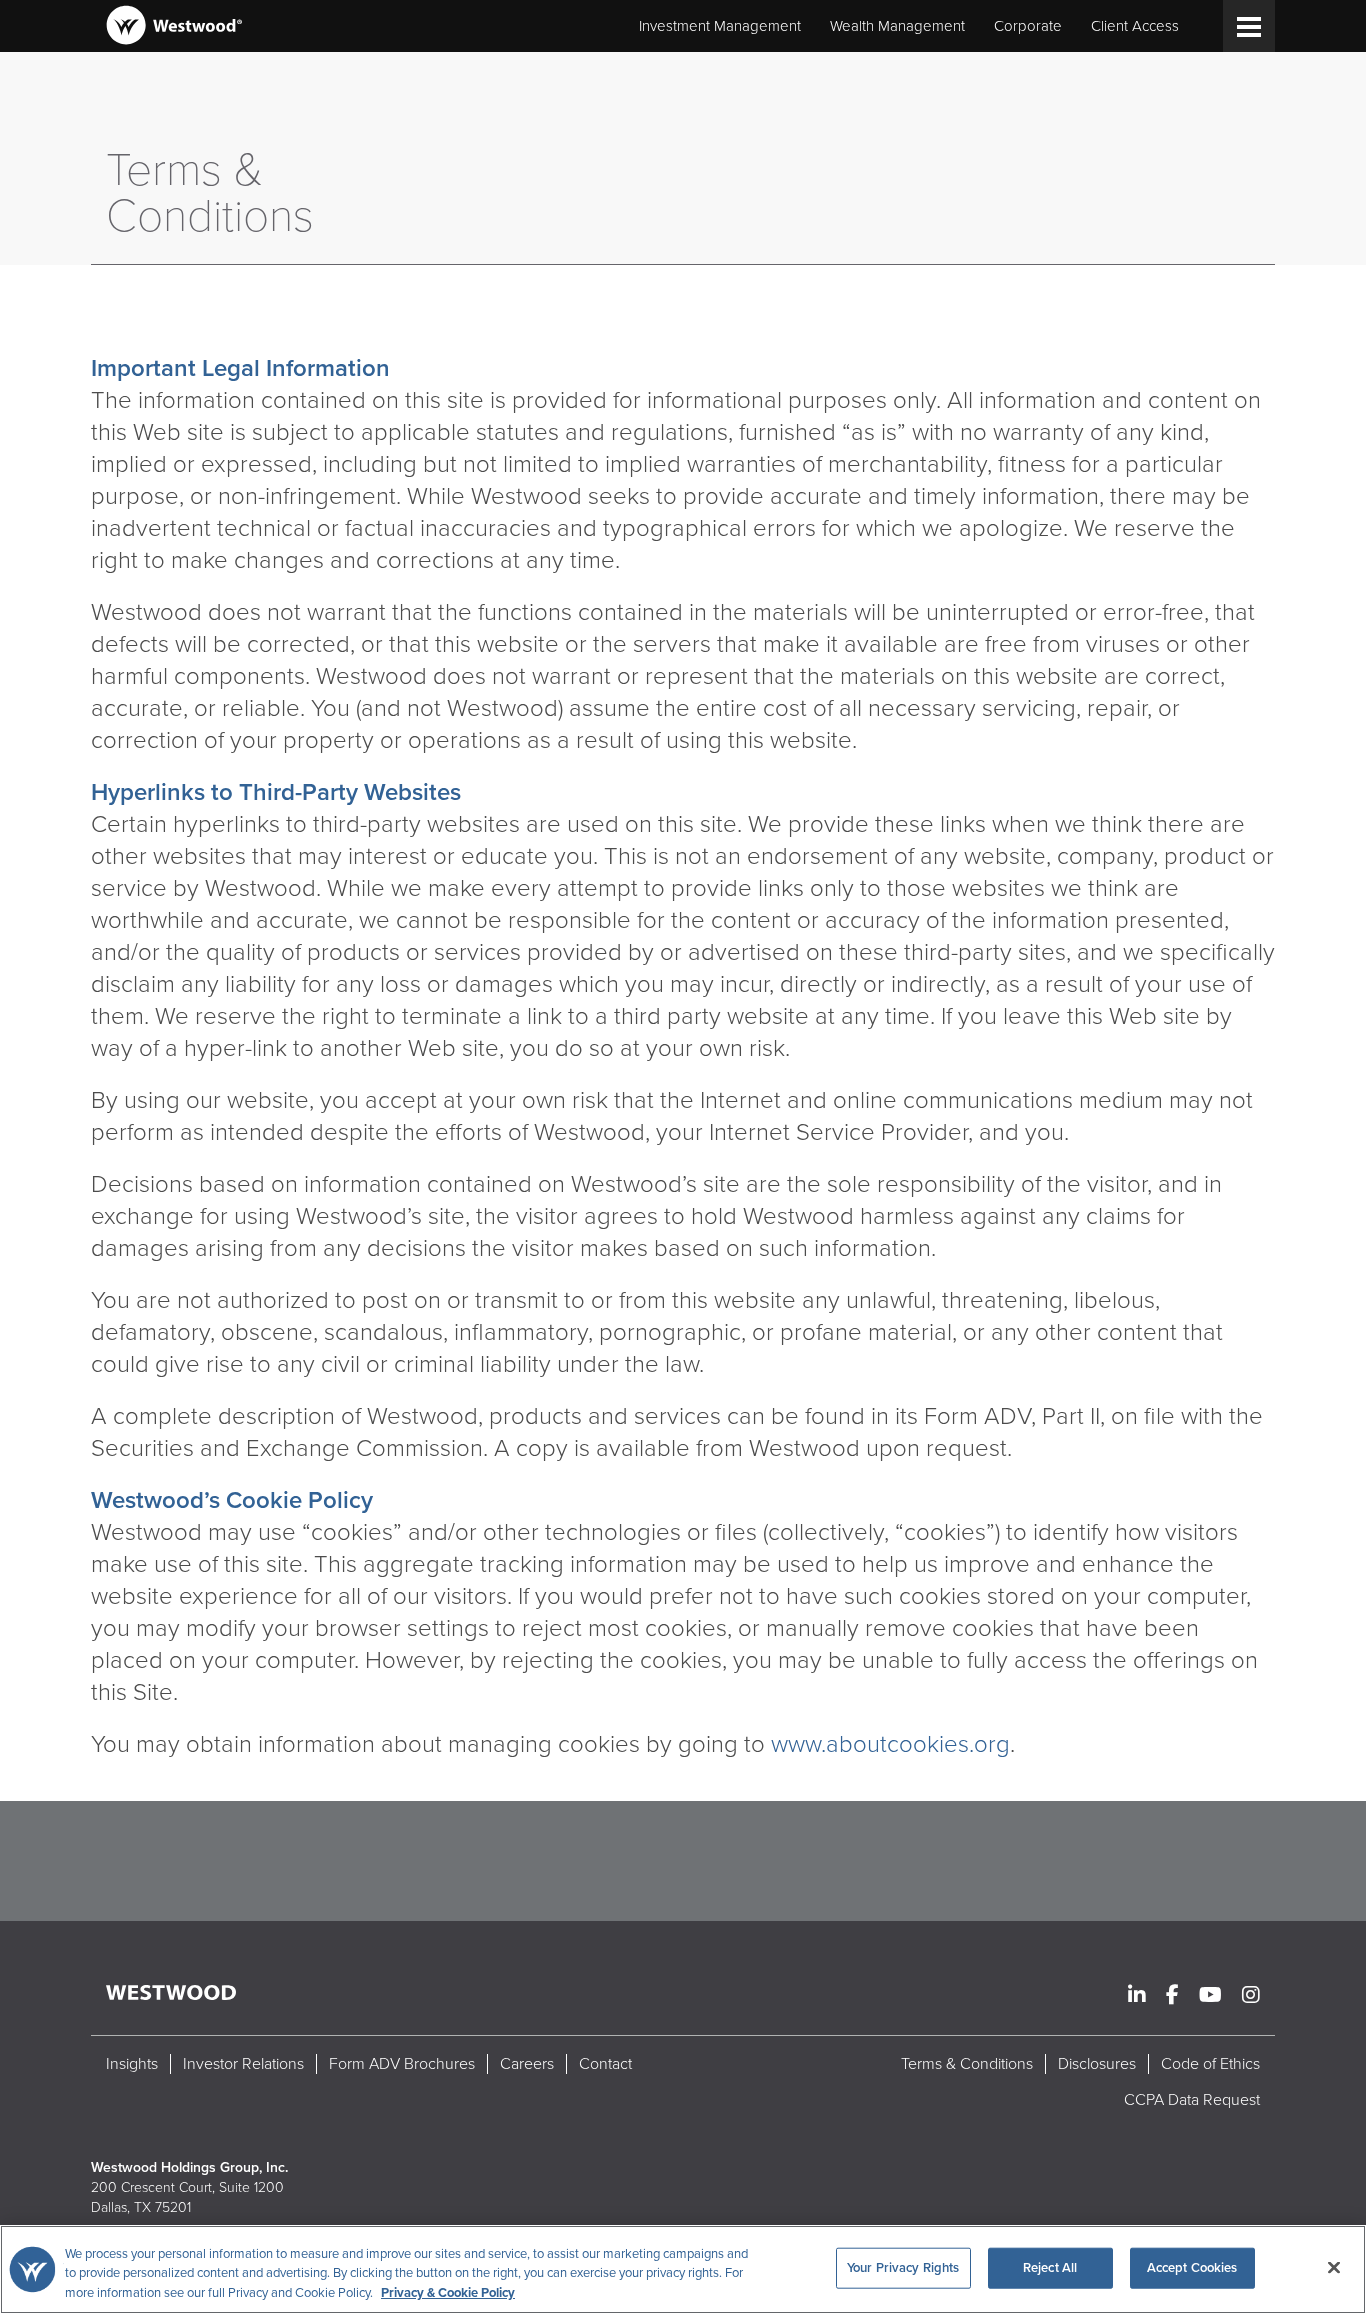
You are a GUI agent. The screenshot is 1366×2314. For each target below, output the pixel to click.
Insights (132, 2064)
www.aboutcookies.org (890, 1744)
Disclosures (1097, 2064)
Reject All (1050, 2267)
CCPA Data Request (1192, 2100)
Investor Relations (243, 2064)
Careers (527, 2064)
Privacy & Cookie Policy (448, 2293)
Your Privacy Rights (903, 2267)
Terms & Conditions (967, 2064)
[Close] (1334, 2267)
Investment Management (720, 26)
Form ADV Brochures (402, 2064)
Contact (605, 2064)
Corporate (1028, 26)
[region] (683, 2269)
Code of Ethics (1210, 2064)
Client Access (1135, 26)
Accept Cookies (1192, 2267)
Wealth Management (897, 26)
